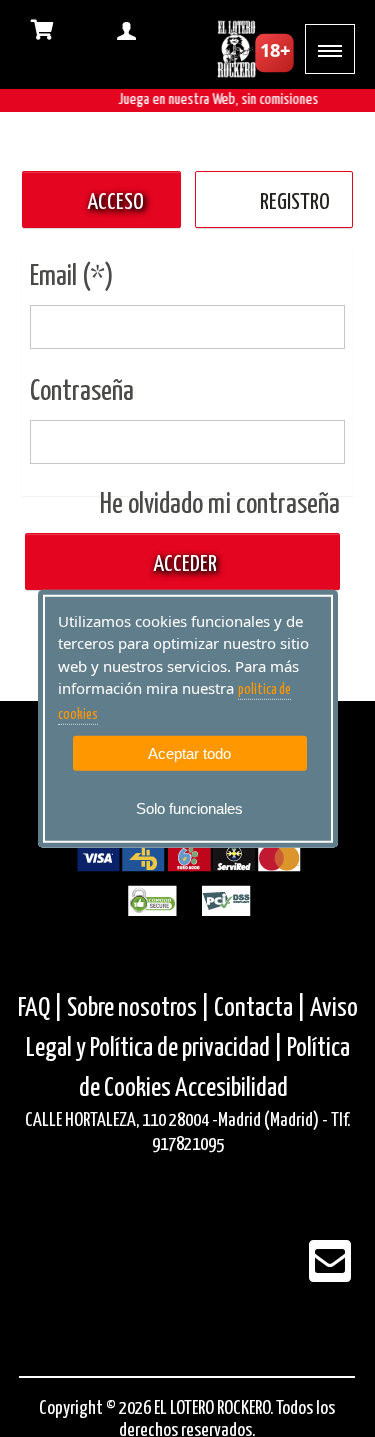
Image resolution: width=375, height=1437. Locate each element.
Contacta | (260, 1008)
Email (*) (72, 277)
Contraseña (82, 392)
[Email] (330, 1274)
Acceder (183, 564)
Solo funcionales (189, 808)
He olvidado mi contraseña (220, 505)
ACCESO (115, 202)
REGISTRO (295, 202)
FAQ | (42, 1008)
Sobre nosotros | (138, 1008)
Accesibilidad (231, 1088)
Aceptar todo (189, 753)
